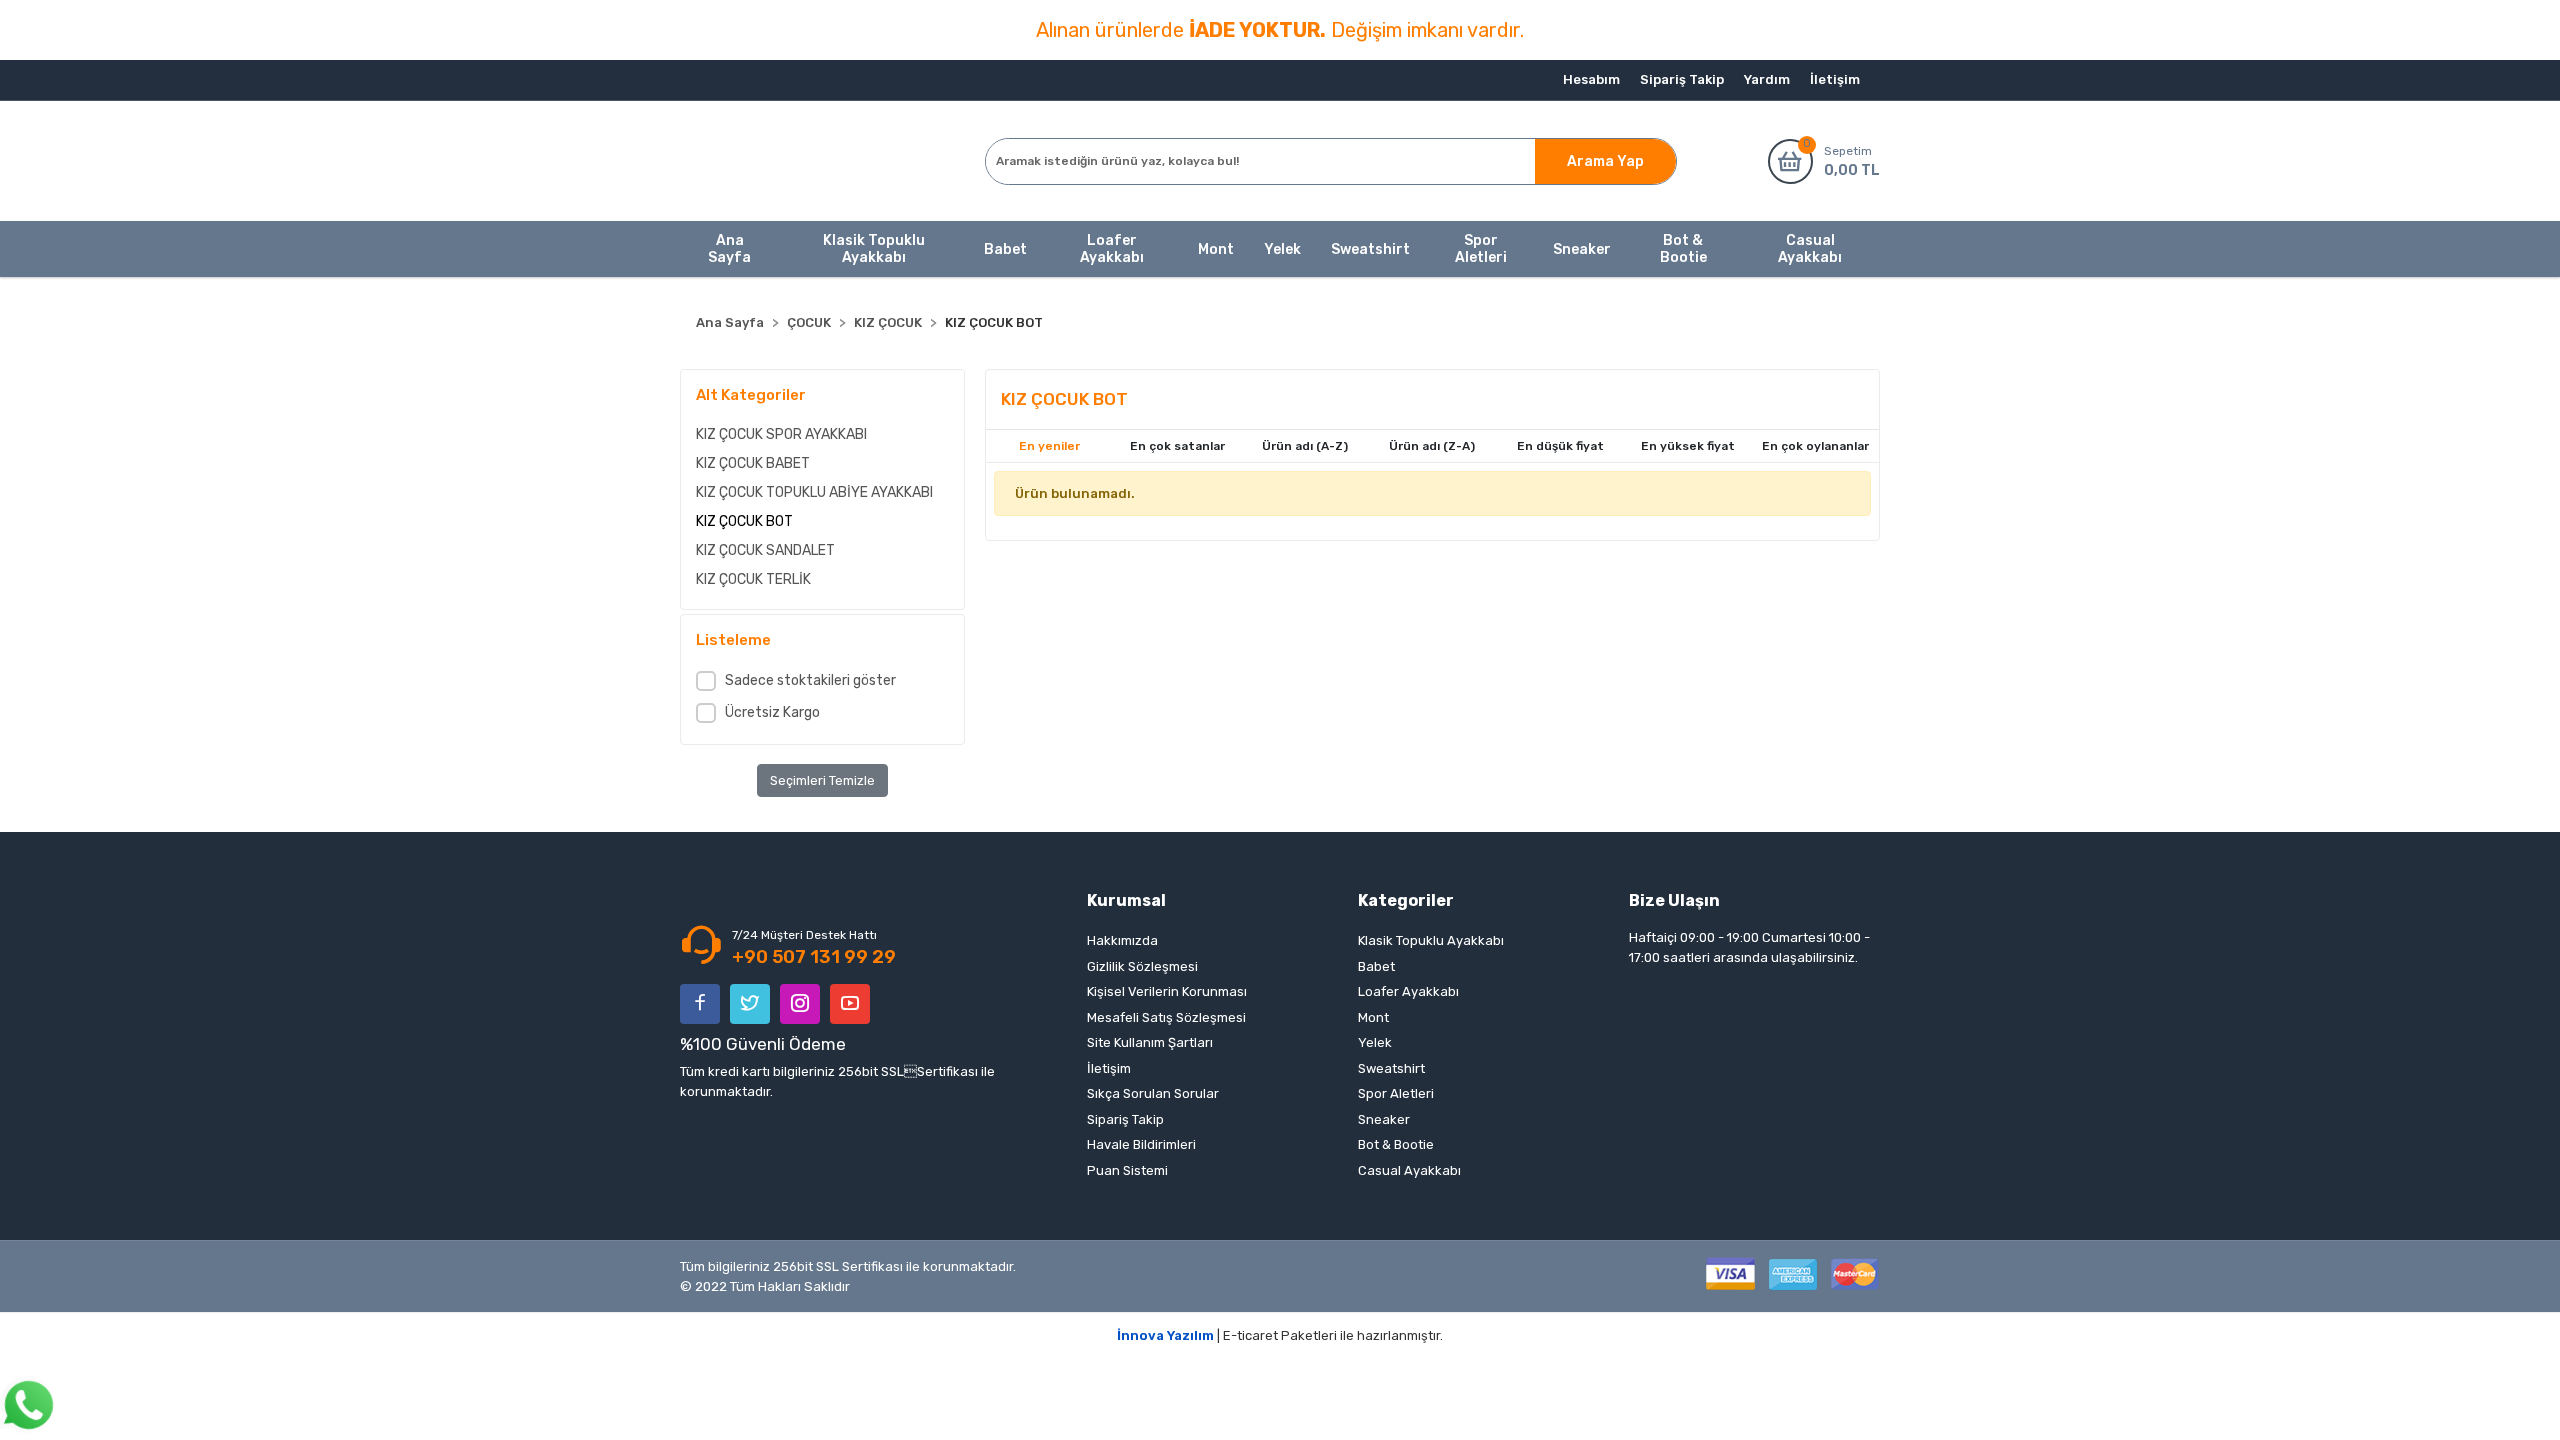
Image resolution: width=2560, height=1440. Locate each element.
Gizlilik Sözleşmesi (1142, 966)
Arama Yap (1605, 161)
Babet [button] (1005, 249)
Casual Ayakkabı (1409, 1170)
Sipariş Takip (1682, 79)
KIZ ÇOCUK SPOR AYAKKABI (781, 434)
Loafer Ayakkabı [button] (1112, 249)
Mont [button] (1216, 249)
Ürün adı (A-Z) (1305, 446)
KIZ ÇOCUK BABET (753, 463)
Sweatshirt (1391, 1068)
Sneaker (1384, 1119)
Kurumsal (1126, 900)
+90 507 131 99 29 (814, 957)
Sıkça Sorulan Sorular (1153, 1093)
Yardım (1767, 79)
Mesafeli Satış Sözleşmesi (1166, 1017)
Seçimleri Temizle (822, 780)
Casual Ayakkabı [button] (1810, 249)
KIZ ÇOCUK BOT (744, 521)
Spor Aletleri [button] (1481, 249)
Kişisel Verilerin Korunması (1167, 991)
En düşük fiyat (1560, 446)
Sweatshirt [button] (1370, 249)
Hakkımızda (1122, 940)
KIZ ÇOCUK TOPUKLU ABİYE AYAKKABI (814, 492)
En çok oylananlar (1815, 446)
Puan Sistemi (1127, 1170)
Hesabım (1591, 79)
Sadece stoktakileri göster (810, 680)
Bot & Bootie (1396, 1144)
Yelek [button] (1282, 249)
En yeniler (1049, 446)
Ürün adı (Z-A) (1432, 446)
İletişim (1835, 79)
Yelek (1375, 1042)
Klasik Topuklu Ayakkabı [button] (874, 249)
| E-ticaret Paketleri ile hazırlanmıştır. (1280, 1335)
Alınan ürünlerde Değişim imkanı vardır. (1280, 30)
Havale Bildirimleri (1141, 1144)
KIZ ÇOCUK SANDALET (765, 550)
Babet (1376, 966)
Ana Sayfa (729, 249)
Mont (1373, 1017)
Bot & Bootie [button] (1683, 249)
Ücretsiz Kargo (772, 712)
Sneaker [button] (1582, 249)
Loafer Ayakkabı (1408, 991)
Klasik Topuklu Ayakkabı (1431, 940)
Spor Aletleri (1396, 1093)
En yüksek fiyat (1688, 446)
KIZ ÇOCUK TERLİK (753, 579)
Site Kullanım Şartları (1150, 1042)
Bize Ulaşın (1674, 900)
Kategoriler (1406, 900)
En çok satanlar (1177, 446)
